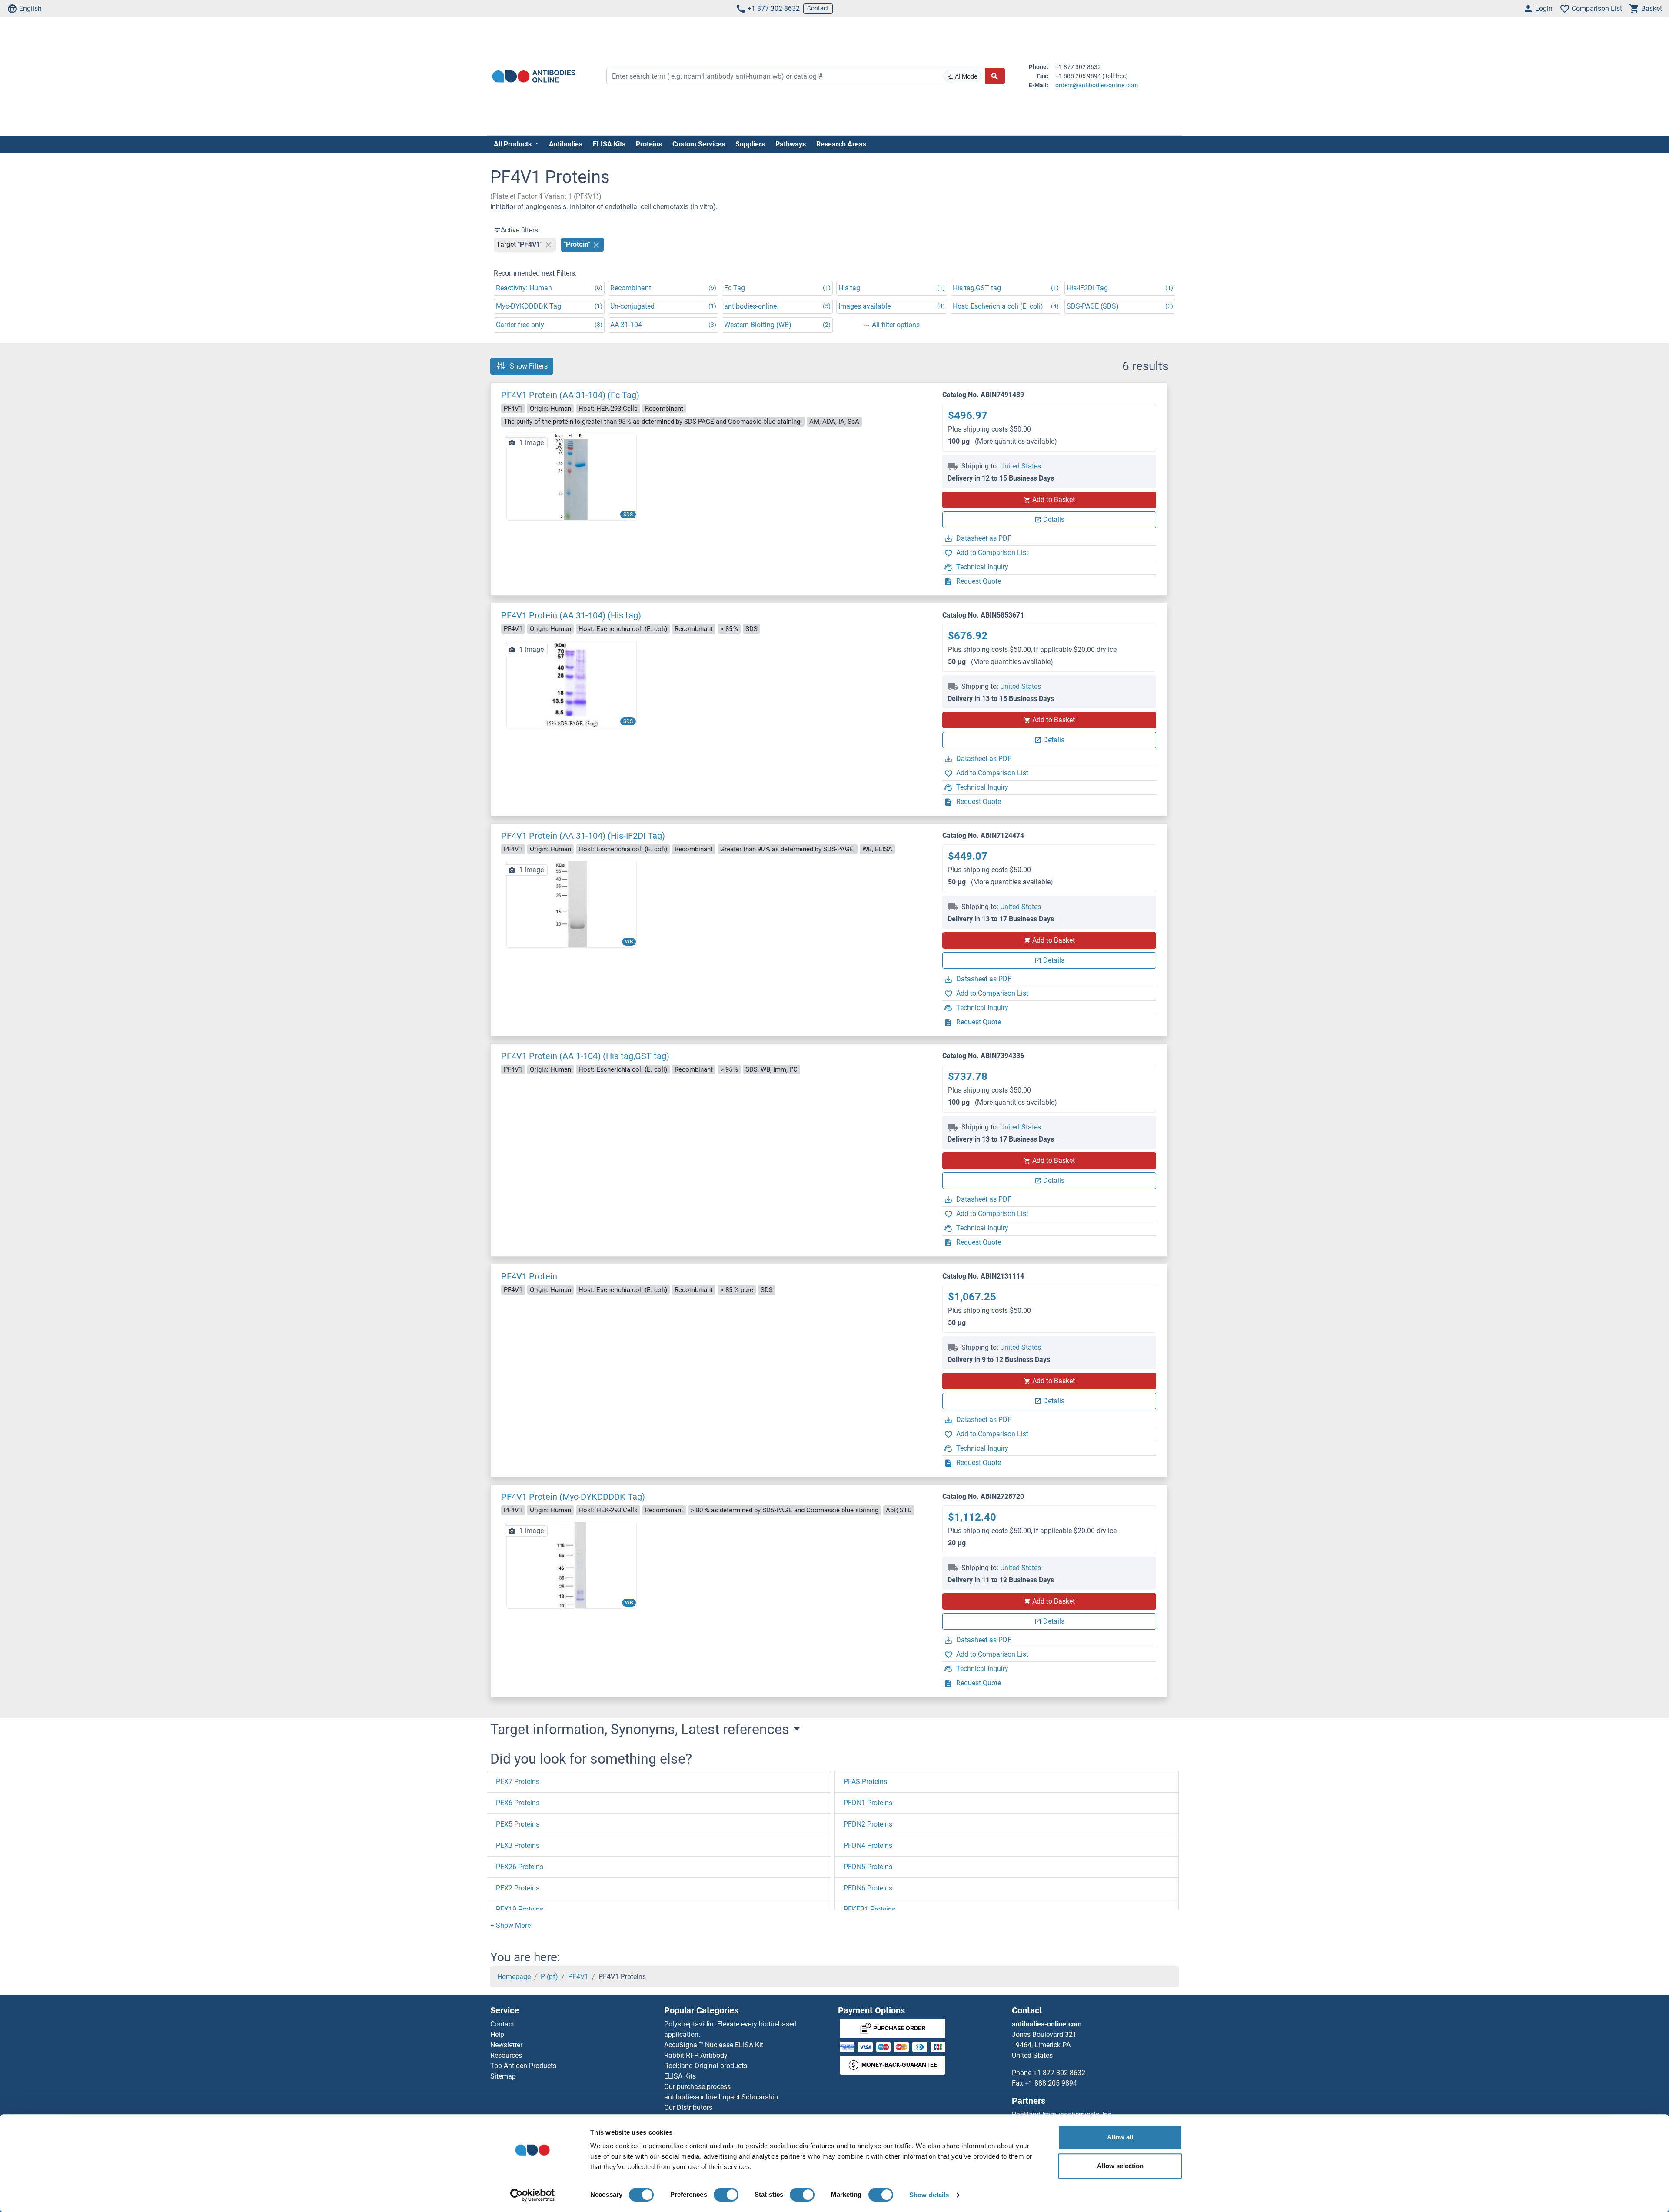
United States (1021, 466)
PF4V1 (578, 1977)
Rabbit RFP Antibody (696, 2055)
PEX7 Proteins (518, 1782)
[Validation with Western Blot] (572, 1565)
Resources (506, 2055)
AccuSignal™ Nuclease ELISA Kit (714, 2045)
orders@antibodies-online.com (1097, 85)
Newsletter (506, 2045)
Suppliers (750, 144)
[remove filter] (549, 245)
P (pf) (549, 1977)
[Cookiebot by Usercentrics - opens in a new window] (533, 2195)
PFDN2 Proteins (868, 1824)
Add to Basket (1054, 500)
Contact (818, 8)
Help (497, 2034)
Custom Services (699, 144)
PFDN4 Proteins (868, 1845)
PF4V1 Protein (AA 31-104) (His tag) (571, 615)
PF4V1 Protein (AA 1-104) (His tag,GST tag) (585, 1056)
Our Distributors (688, 2107)
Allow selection (1120, 2166)
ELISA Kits (609, 144)
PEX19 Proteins (520, 1909)
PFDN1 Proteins (868, 1803)
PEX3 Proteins (518, 1845)
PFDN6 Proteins (868, 1888)
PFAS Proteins (865, 1782)
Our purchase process (697, 2087)
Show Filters (529, 366)
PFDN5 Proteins (868, 1867)
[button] (510, 1925)
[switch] (726, 2195)
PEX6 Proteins (518, 1803)
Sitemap (503, 2076)
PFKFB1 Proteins (869, 1909)
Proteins (649, 144)
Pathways (791, 144)
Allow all (1120, 2137)
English (30, 8)
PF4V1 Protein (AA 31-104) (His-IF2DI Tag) (583, 836)
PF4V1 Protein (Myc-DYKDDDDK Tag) (573, 1497)
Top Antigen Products (523, 2066)
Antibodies (566, 144)
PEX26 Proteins (520, 1867)
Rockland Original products (706, 2066)
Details (1054, 520)
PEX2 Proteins (518, 1888)
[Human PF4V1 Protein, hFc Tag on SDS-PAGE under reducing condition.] (572, 477)
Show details (929, 2195)
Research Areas (841, 144)
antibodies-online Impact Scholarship (721, 2097)
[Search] (995, 76)
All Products (514, 144)
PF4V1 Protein (529, 1276)
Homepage (514, 1977)
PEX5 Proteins (518, 1824)
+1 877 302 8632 (774, 8)
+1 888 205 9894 (1051, 2083)
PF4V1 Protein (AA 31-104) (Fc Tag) (570, 395)
